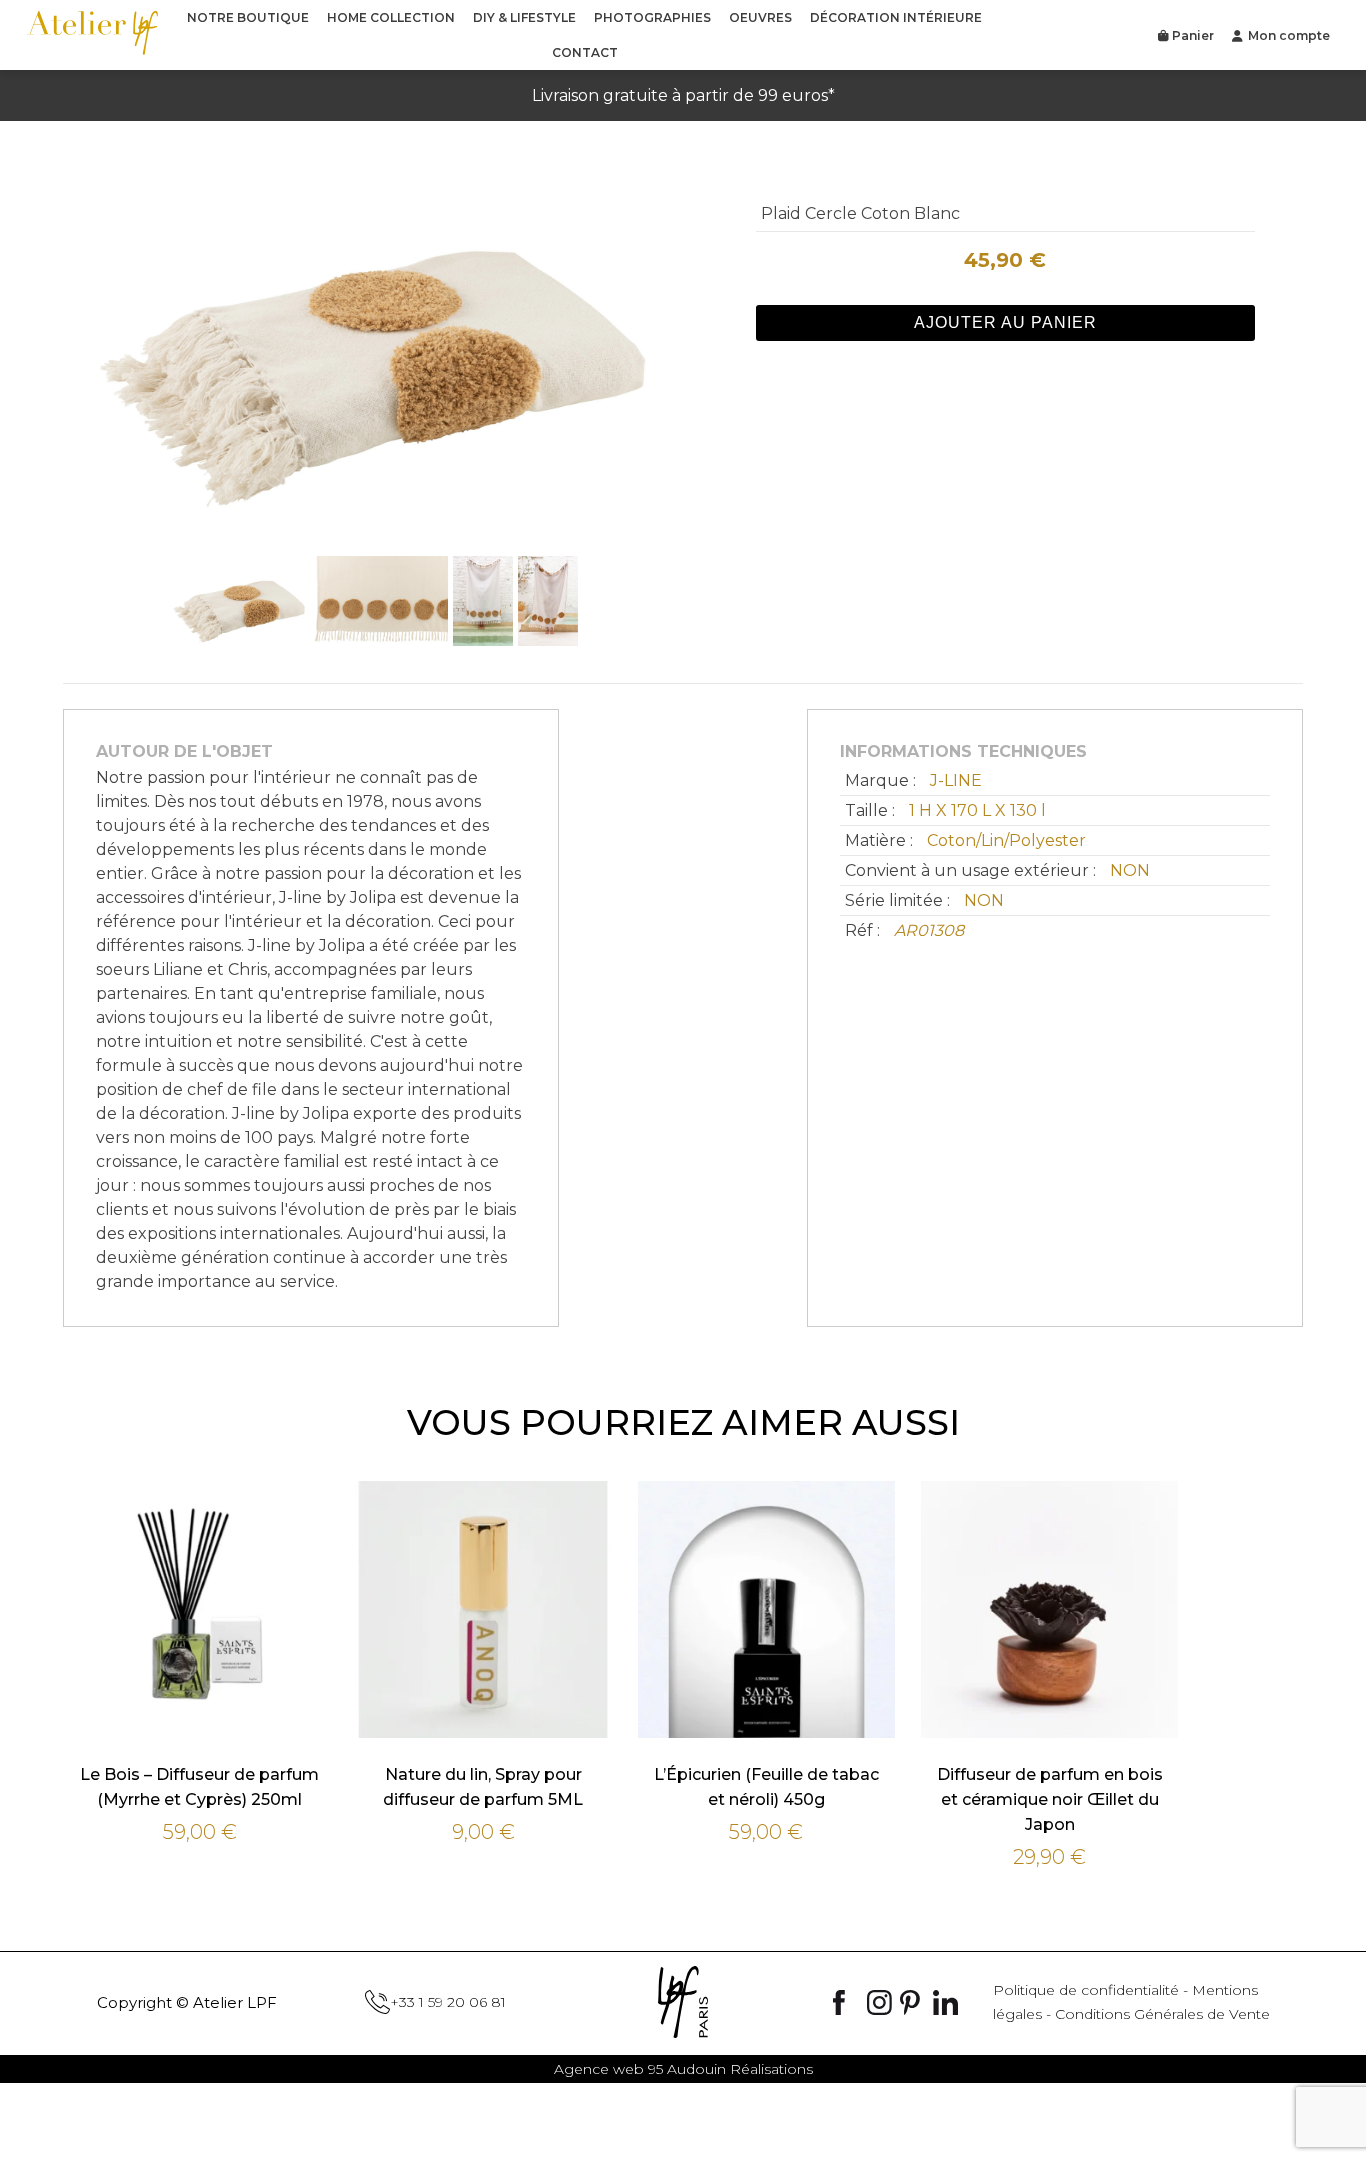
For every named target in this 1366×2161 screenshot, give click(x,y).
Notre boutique (248, 17)
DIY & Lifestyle (524, 17)
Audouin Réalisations (683, 2069)
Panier (1191, 35)
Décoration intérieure (896, 17)
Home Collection (391, 17)
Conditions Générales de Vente (1162, 2014)
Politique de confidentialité (1086, 1990)
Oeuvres (760, 17)
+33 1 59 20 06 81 (448, 2002)
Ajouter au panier (1005, 322)
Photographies (652, 17)
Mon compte (1289, 35)
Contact (585, 52)
